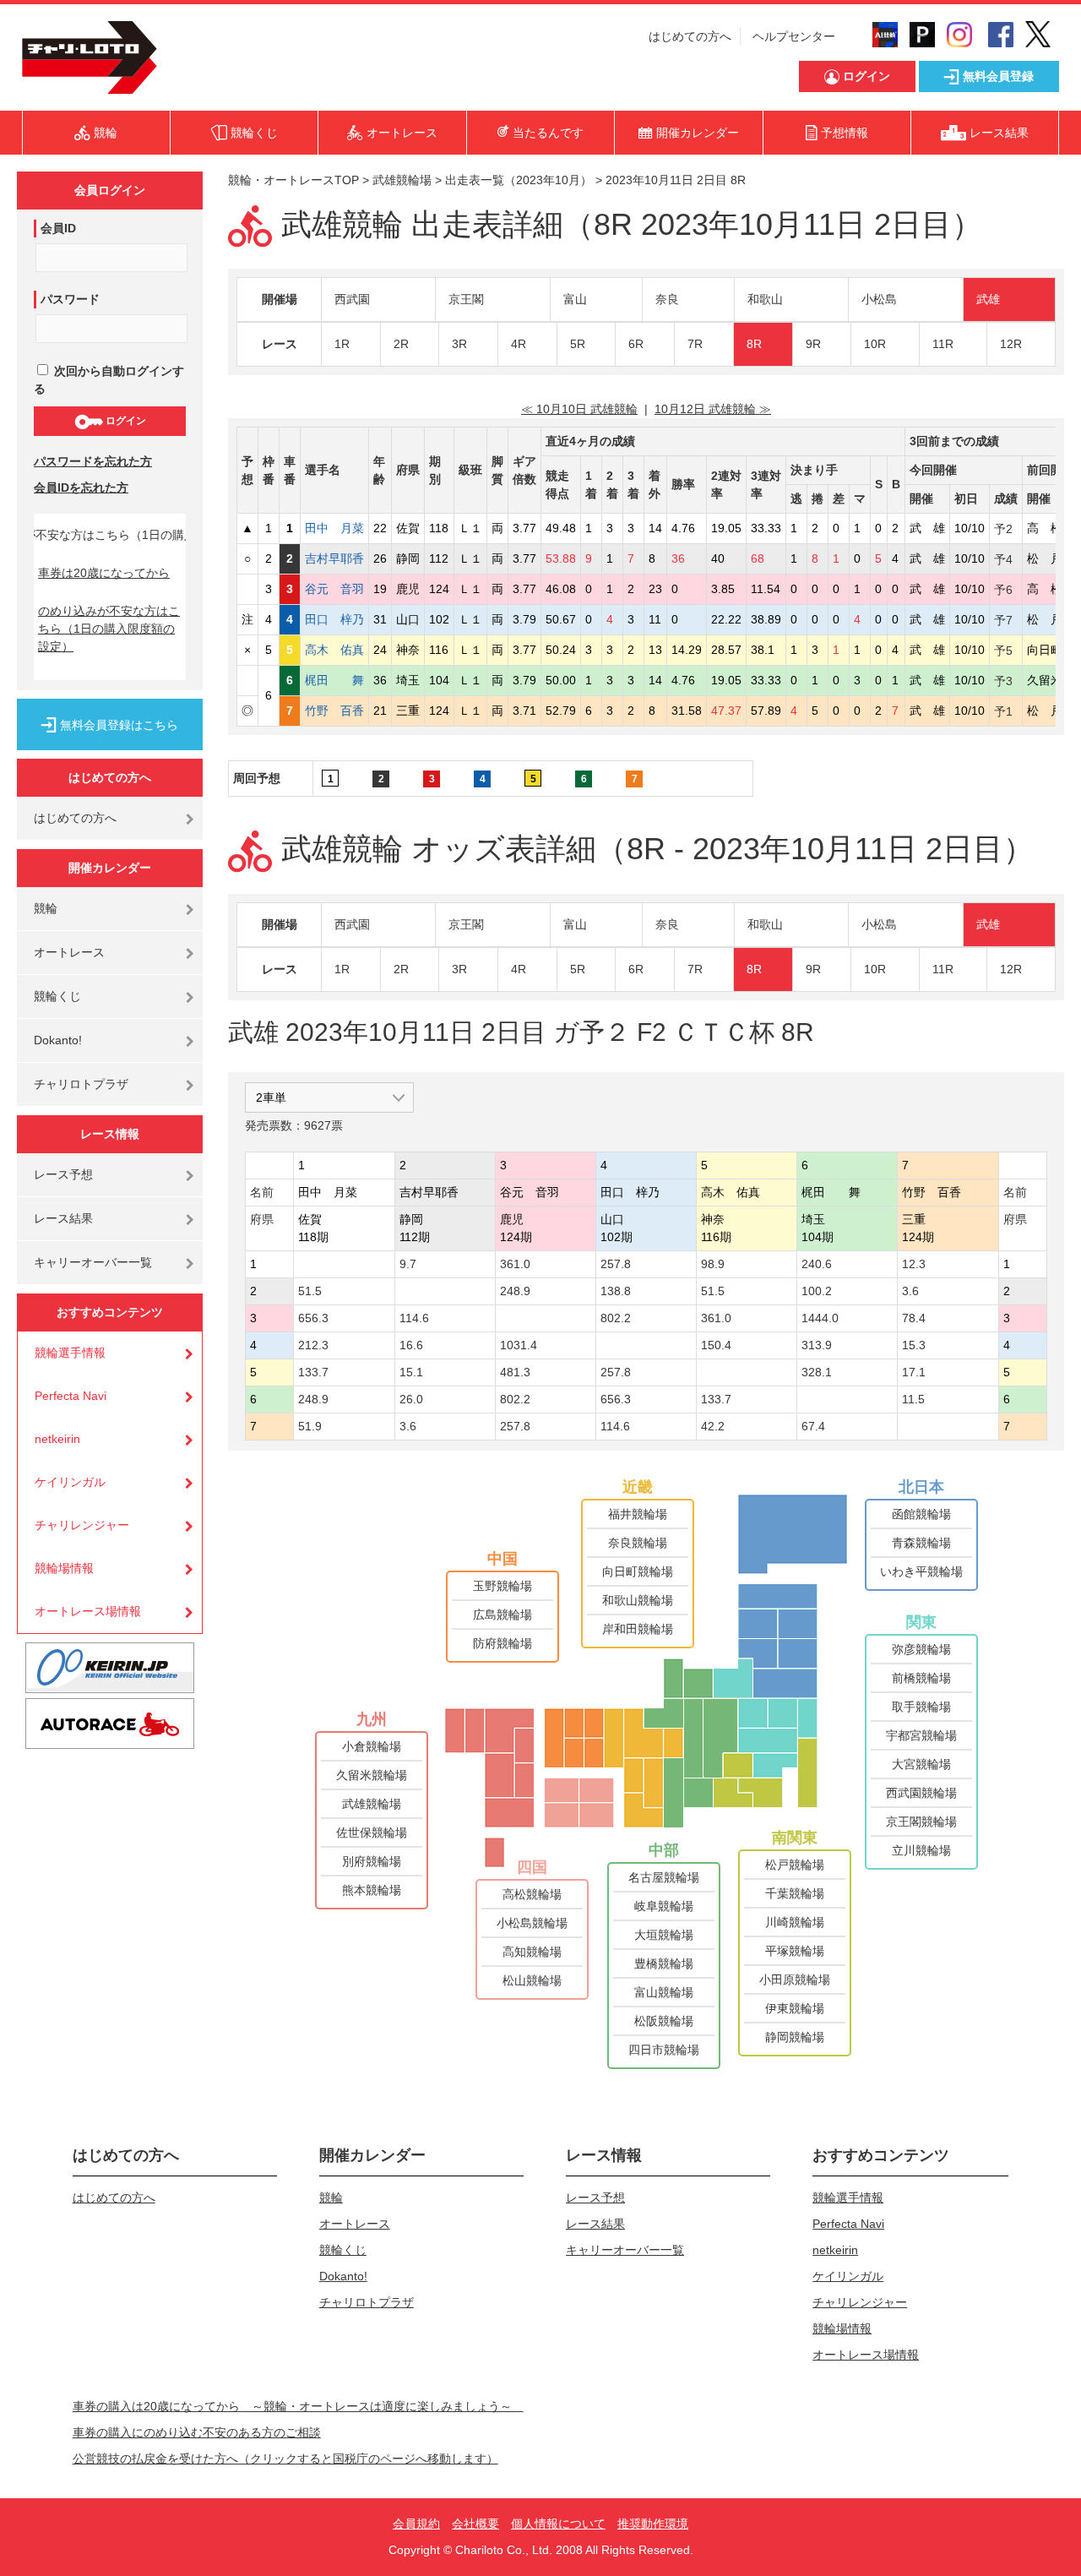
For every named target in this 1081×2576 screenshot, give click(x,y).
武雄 (988, 299)
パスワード (70, 299)
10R (875, 344)
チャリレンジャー (82, 1525)
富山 (575, 299)
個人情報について (558, 2524)
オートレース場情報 (88, 1611)
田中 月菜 (334, 528)
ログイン (125, 421)
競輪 (46, 908)
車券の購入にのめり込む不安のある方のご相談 (197, 2432)
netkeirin (57, 1439)
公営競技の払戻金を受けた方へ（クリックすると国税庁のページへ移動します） (285, 2459)
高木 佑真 (334, 650)
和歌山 (765, 299)
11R (943, 344)
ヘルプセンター (794, 36)
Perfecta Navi (71, 1396)
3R (459, 344)
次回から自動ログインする (109, 380)
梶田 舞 (334, 680)
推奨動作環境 (653, 2524)
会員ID (58, 228)
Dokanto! (58, 1040)
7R (695, 344)
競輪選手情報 (70, 1353)
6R (636, 344)
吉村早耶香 (334, 558)
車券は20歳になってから (104, 573)
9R (813, 344)
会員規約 (416, 2524)
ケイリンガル (70, 1482)
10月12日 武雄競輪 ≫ (713, 409)
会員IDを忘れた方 (81, 487)
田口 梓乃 (334, 619)
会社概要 (475, 2524)
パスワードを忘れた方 (93, 461)
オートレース (69, 952)
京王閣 (466, 299)
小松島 (879, 299)
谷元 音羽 (334, 589)
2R (401, 344)
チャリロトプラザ (81, 1084)
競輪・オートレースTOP (293, 180)
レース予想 (63, 1174)
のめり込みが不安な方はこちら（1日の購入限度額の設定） (109, 629)
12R (1011, 344)
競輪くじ (57, 996)
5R (578, 344)
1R (342, 344)
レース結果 (63, 1218)
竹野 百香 (334, 711)
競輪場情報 (64, 1568)
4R (519, 344)
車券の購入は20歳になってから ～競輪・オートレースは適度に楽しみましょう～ (298, 2406)
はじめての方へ (690, 36)
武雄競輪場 (402, 180)
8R (754, 344)
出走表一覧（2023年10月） (519, 180)
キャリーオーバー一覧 (93, 1262)
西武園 (352, 299)
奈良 (667, 299)
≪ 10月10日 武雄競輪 (579, 409)
